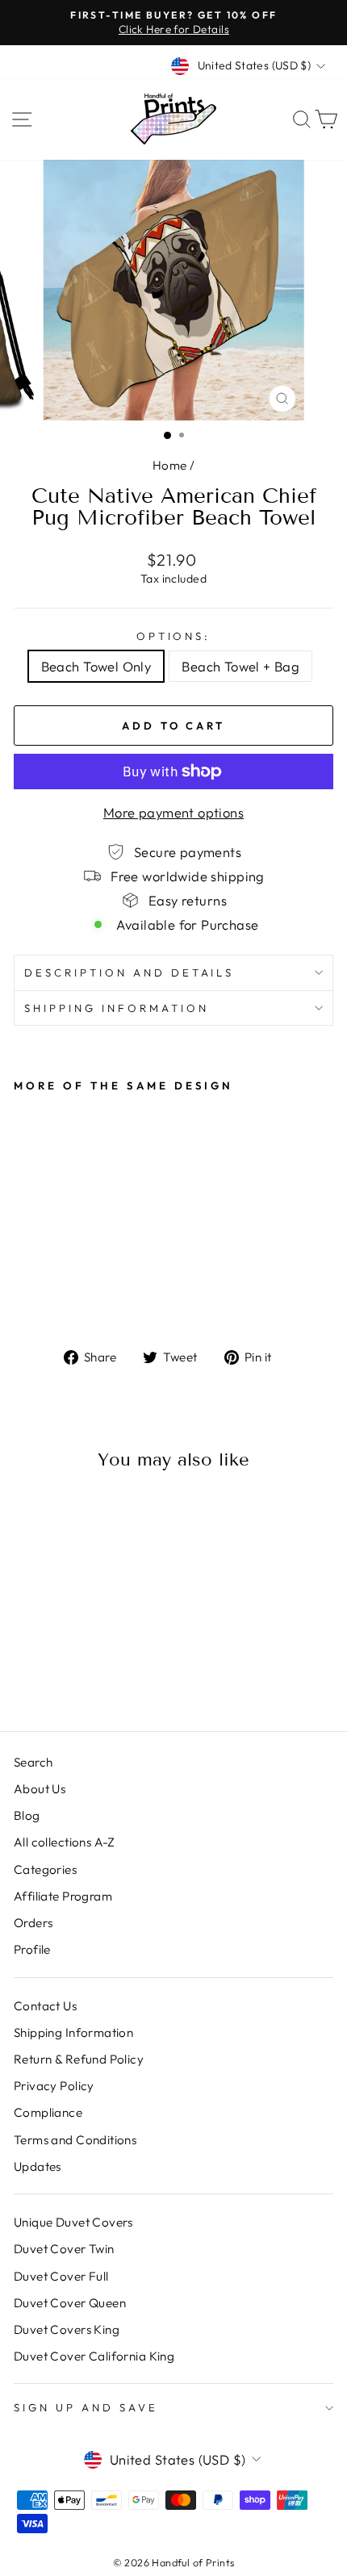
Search (33, 1762)
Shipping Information (73, 2032)
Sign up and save (86, 2407)
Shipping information (117, 1008)
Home (170, 465)
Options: (174, 636)
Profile (32, 1949)
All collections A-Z (65, 1842)
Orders (33, 1923)
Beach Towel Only (96, 666)
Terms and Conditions (75, 2140)
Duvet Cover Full (61, 2276)
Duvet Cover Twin (64, 2249)
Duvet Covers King (67, 2329)
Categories (45, 1869)
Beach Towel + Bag (240, 666)
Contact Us (45, 2006)
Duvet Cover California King (94, 2356)
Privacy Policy (54, 2086)
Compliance (48, 2112)
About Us (40, 1789)
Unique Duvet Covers (73, 2222)
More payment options (173, 812)
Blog (27, 1815)
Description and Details (129, 972)
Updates (38, 2166)
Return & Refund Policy (79, 2059)
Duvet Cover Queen (70, 2303)
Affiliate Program (63, 1896)
